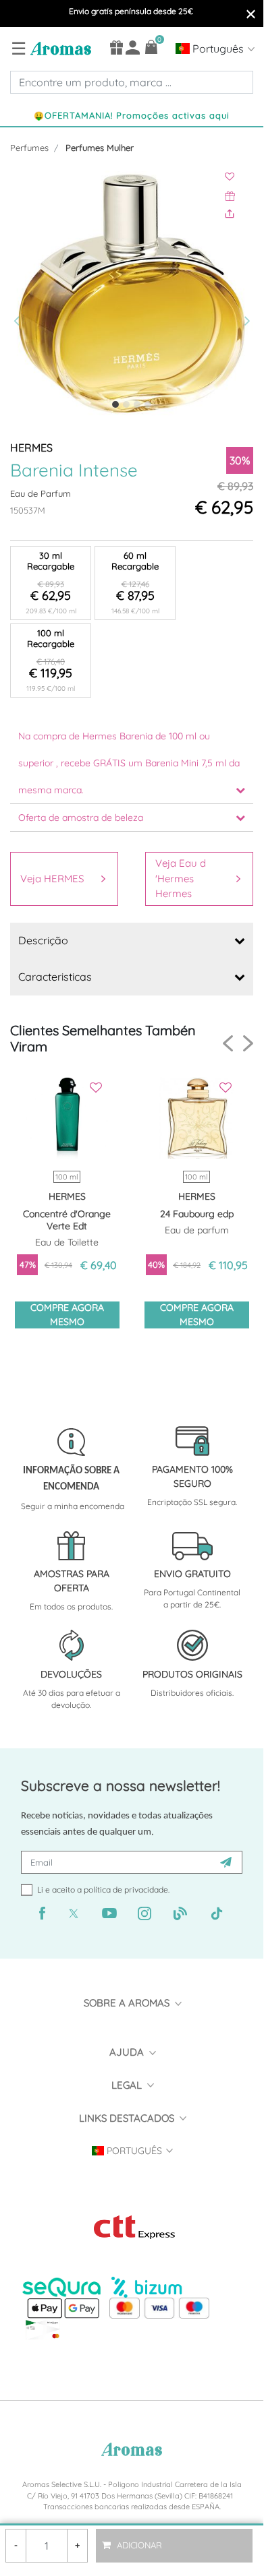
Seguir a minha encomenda (73, 1506)
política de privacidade (126, 1890)
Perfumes (29, 148)
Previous (228, 1044)
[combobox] (132, 82)
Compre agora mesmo (67, 1315)
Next (248, 1043)
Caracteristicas (55, 977)
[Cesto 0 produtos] (152, 47)
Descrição (43, 940)
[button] (20, 294)
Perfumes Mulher (100, 148)
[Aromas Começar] (59, 48)
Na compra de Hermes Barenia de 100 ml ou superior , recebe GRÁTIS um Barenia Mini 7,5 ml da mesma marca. (129, 763)
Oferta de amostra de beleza (81, 818)
